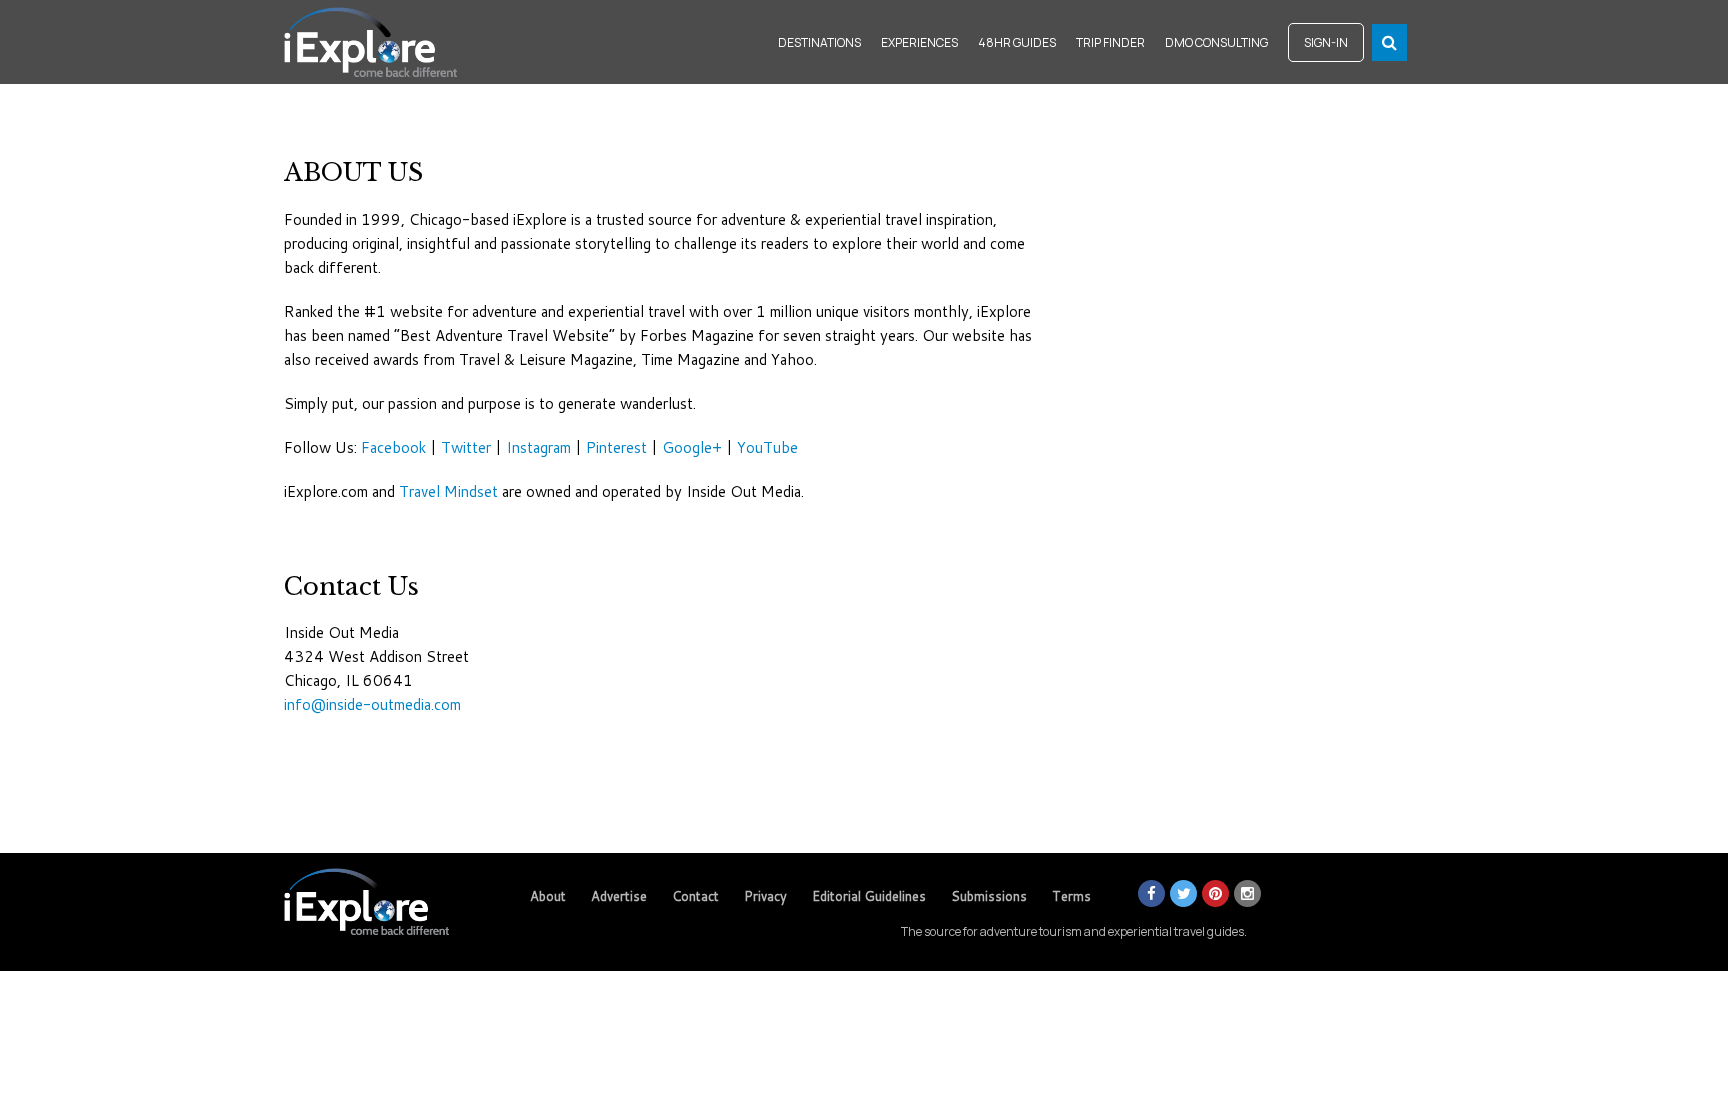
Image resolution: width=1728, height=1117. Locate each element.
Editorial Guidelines (869, 896)
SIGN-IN (1326, 42)
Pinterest (616, 447)
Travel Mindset (448, 491)
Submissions (989, 896)
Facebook (393, 447)
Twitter (466, 447)
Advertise (619, 896)
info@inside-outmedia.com (372, 704)
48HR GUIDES (1017, 42)
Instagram (538, 447)
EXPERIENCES (919, 42)
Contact (695, 896)
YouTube (767, 447)
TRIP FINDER (1110, 42)
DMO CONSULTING (1216, 42)
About (548, 896)
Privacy (765, 896)
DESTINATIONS (819, 42)
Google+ (692, 447)
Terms (1071, 896)
